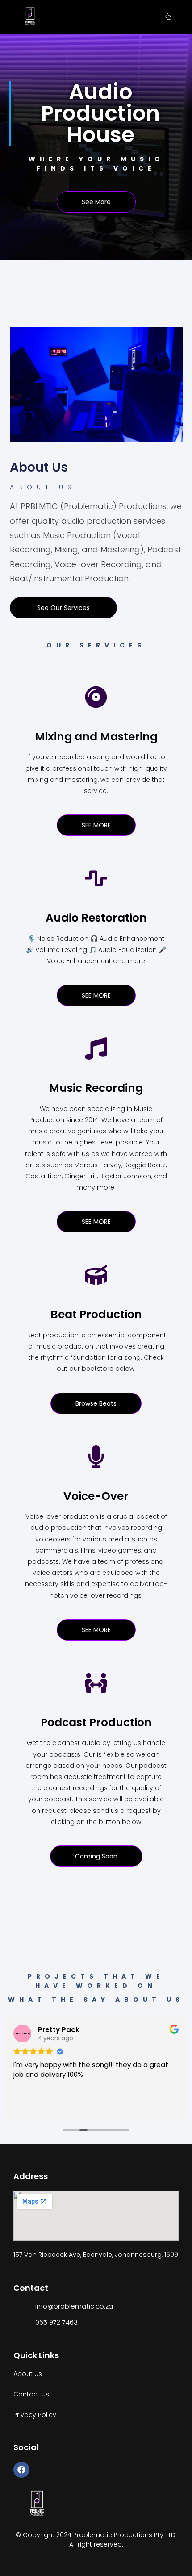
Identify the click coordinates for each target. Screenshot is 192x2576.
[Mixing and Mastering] (96, 697)
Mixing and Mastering (96, 737)
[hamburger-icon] (169, 17)
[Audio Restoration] (96, 878)
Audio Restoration (96, 918)
